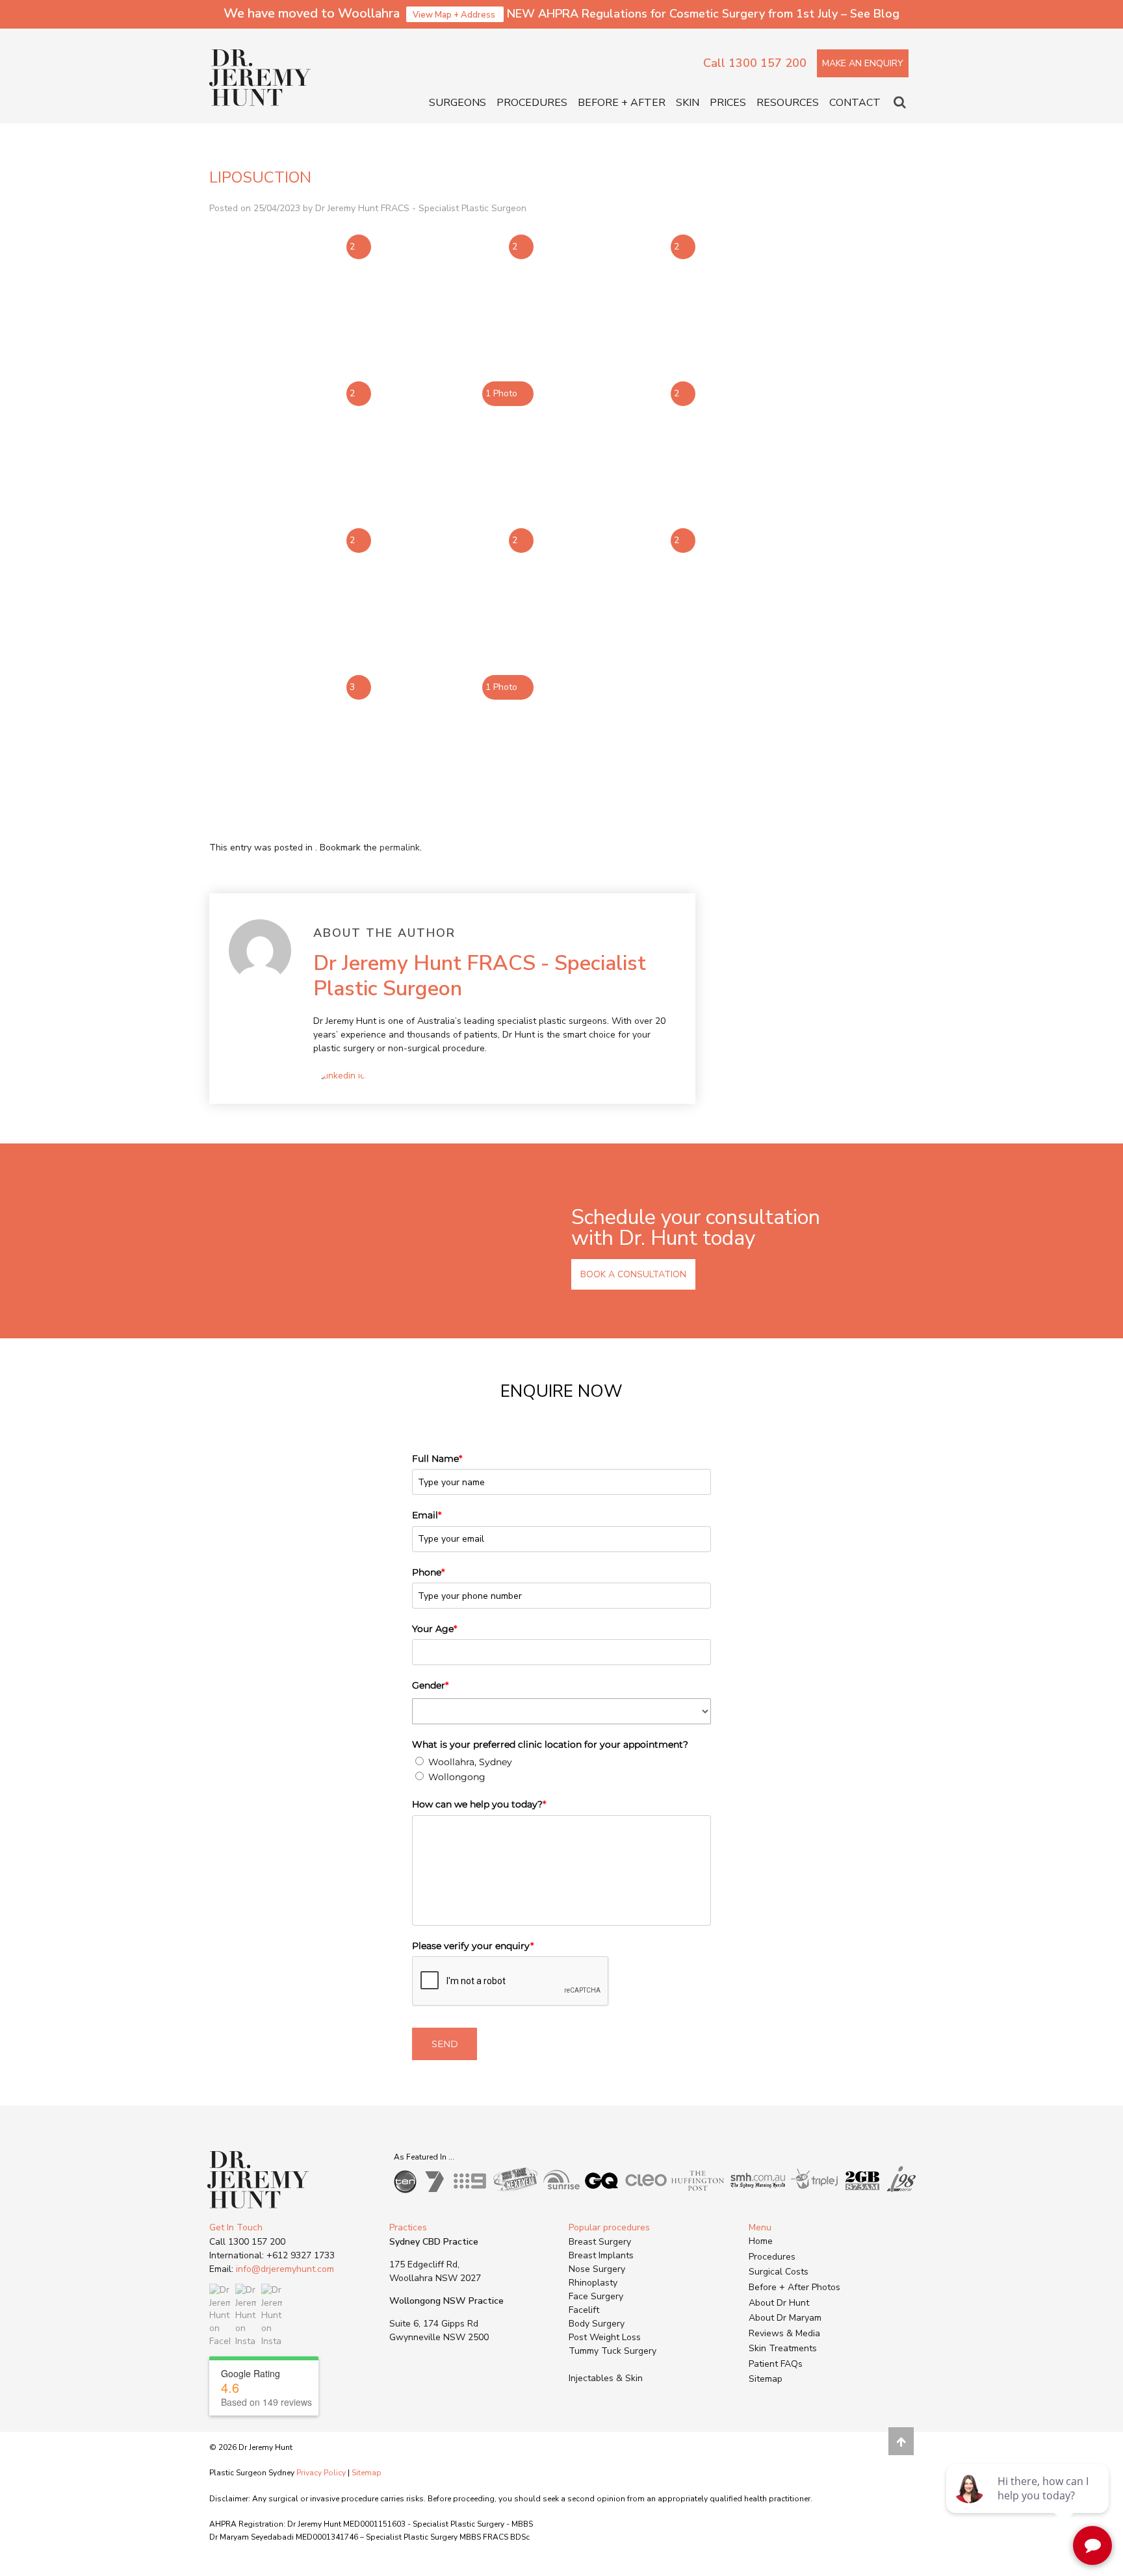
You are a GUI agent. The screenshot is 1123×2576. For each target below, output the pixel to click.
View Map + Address (455, 15)
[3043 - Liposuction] (290, 455)
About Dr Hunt (779, 2303)
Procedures (532, 103)
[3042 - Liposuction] (614, 308)
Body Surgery (597, 2324)
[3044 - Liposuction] (452, 455)
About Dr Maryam (785, 2318)
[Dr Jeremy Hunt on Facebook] (220, 2315)
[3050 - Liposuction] (290, 748)
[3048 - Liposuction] (614, 602)
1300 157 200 (257, 2242)
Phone (428, 1572)
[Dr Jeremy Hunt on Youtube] (272, 2315)
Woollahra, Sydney (470, 1762)
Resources (788, 103)
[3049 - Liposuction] (452, 308)
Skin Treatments (783, 2348)
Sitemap (766, 2379)
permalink (400, 848)
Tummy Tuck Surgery (613, 2351)
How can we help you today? (479, 1804)
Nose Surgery (597, 2269)
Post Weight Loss (605, 2337)
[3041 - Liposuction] (290, 308)
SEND (445, 2044)
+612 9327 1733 (301, 2255)
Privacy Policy (321, 2473)
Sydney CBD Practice (434, 2242)
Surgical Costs (779, 2272)
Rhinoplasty (593, 2283)
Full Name (437, 1459)
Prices (728, 103)
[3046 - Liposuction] (290, 602)
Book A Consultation (633, 1274)
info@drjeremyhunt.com (285, 2269)
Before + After (622, 103)
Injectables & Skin (606, 2378)
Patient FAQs (776, 2364)
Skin (688, 103)
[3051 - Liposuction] (452, 748)
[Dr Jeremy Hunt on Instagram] (246, 2315)
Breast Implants (601, 2255)
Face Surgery (596, 2296)
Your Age (434, 1629)
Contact (855, 103)
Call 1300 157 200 (755, 63)
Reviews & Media (784, 2333)
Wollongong (457, 1777)
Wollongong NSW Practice (446, 2301)
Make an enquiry (863, 63)
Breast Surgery (600, 2242)
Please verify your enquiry (473, 1946)
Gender (430, 1685)
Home (761, 2241)
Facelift (584, 2310)
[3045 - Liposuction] (614, 455)
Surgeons (458, 103)
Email (427, 1515)
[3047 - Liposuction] (452, 602)
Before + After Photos (794, 2287)
